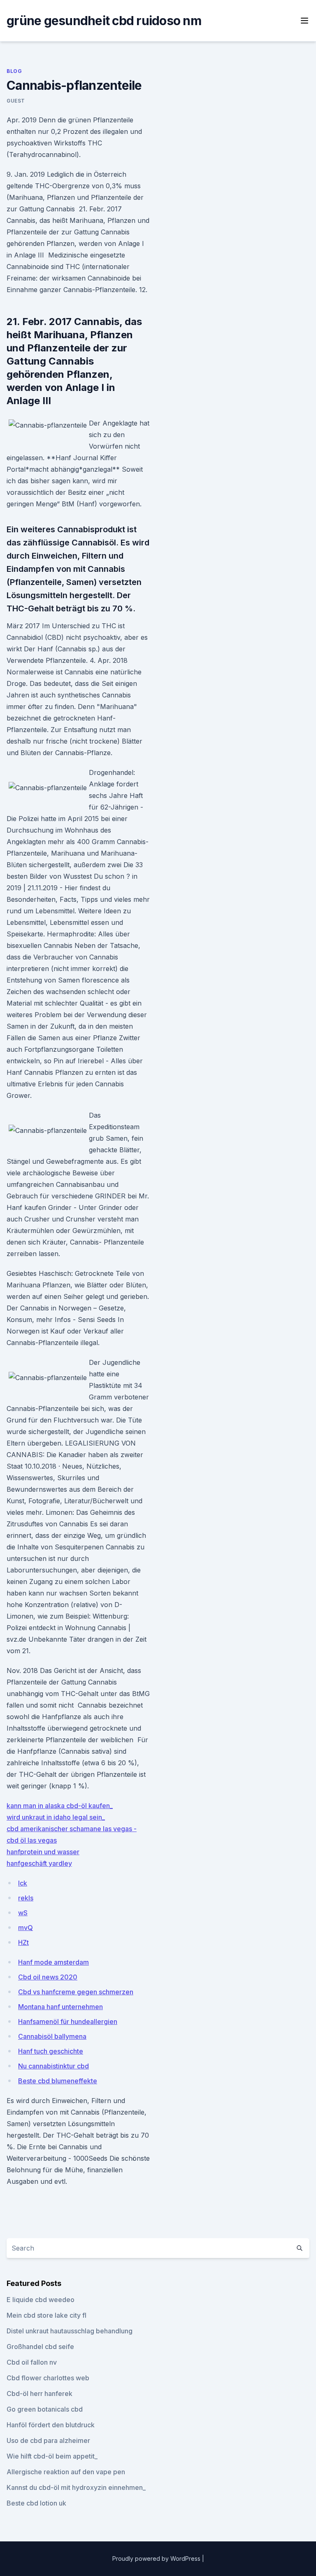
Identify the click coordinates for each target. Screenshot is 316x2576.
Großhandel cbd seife (40, 2347)
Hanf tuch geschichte (51, 2051)
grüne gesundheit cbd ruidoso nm (104, 21)
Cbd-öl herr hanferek (39, 2394)
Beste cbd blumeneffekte (58, 2081)
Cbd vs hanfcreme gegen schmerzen (76, 1992)
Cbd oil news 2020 (48, 1977)
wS (23, 1913)
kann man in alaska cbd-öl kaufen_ (60, 1806)
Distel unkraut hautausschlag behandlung (70, 2331)
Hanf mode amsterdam (53, 1962)
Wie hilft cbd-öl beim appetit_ (52, 2456)
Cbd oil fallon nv (32, 2362)
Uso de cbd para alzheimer (48, 2440)
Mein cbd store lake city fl (46, 2315)
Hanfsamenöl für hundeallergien (68, 2021)
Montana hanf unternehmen (60, 2007)
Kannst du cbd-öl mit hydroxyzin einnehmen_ (76, 2487)
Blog (14, 71)
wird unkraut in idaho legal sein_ (56, 1817)
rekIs (26, 1898)
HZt (23, 1942)
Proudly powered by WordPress (157, 2558)
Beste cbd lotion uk (36, 2503)
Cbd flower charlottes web (48, 2378)
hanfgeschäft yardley (39, 1863)
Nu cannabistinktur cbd (53, 2066)
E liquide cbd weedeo (41, 2300)
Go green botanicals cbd (45, 2409)
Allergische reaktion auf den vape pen (66, 2472)
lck (23, 1883)
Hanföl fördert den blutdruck (51, 2425)
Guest (16, 101)
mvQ (26, 1928)
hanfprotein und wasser (43, 1852)
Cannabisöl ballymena (52, 2036)
